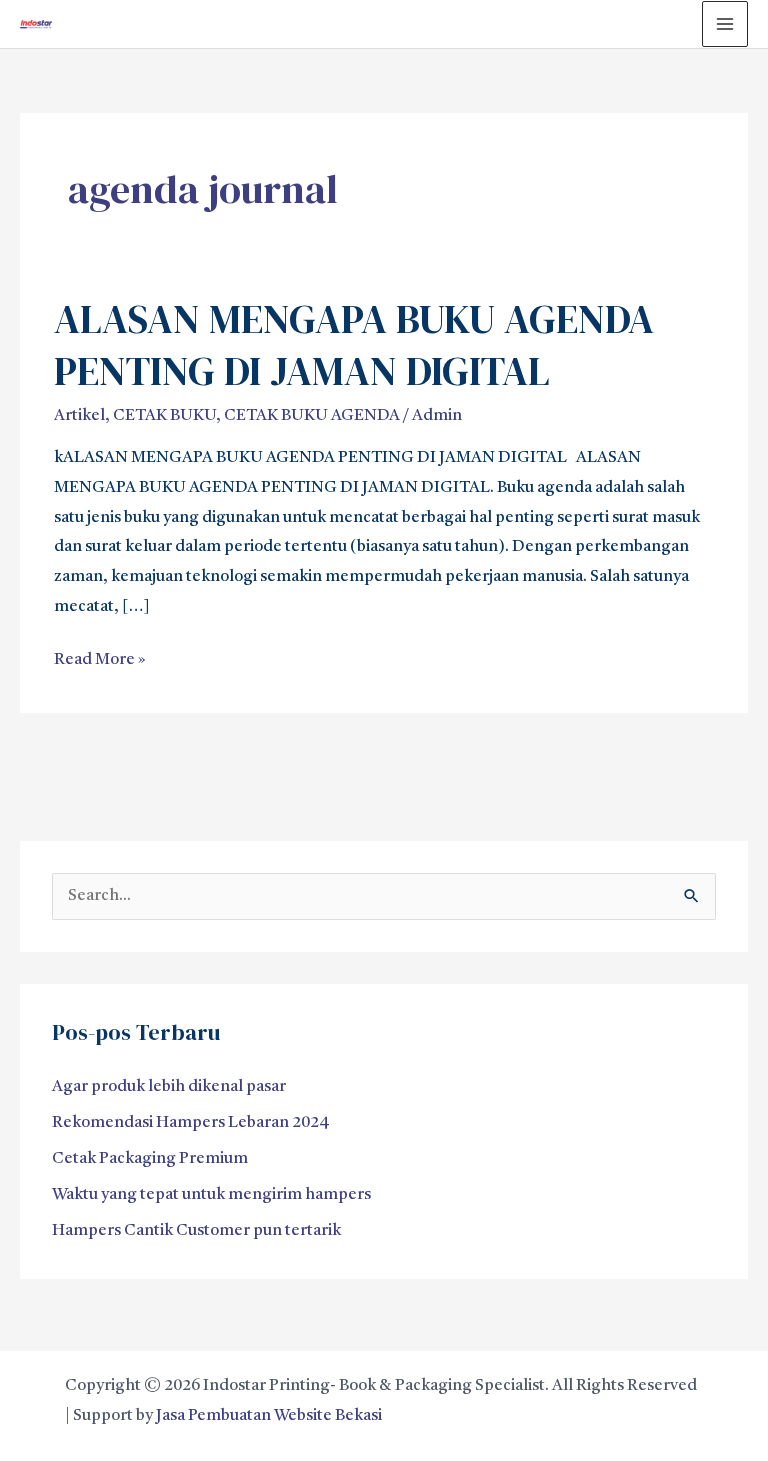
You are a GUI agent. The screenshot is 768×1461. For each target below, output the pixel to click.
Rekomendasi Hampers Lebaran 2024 (191, 1123)
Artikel (79, 416)
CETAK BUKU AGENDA (312, 416)
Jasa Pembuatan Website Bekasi (269, 1416)
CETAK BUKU (164, 416)
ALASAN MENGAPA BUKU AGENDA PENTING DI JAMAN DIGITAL (354, 345)
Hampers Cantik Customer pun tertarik (196, 1231)
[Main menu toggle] (725, 24)
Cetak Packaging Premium (150, 1159)
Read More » (100, 657)
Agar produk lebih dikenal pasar (169, 1087)
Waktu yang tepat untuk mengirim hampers (211, 1195)
